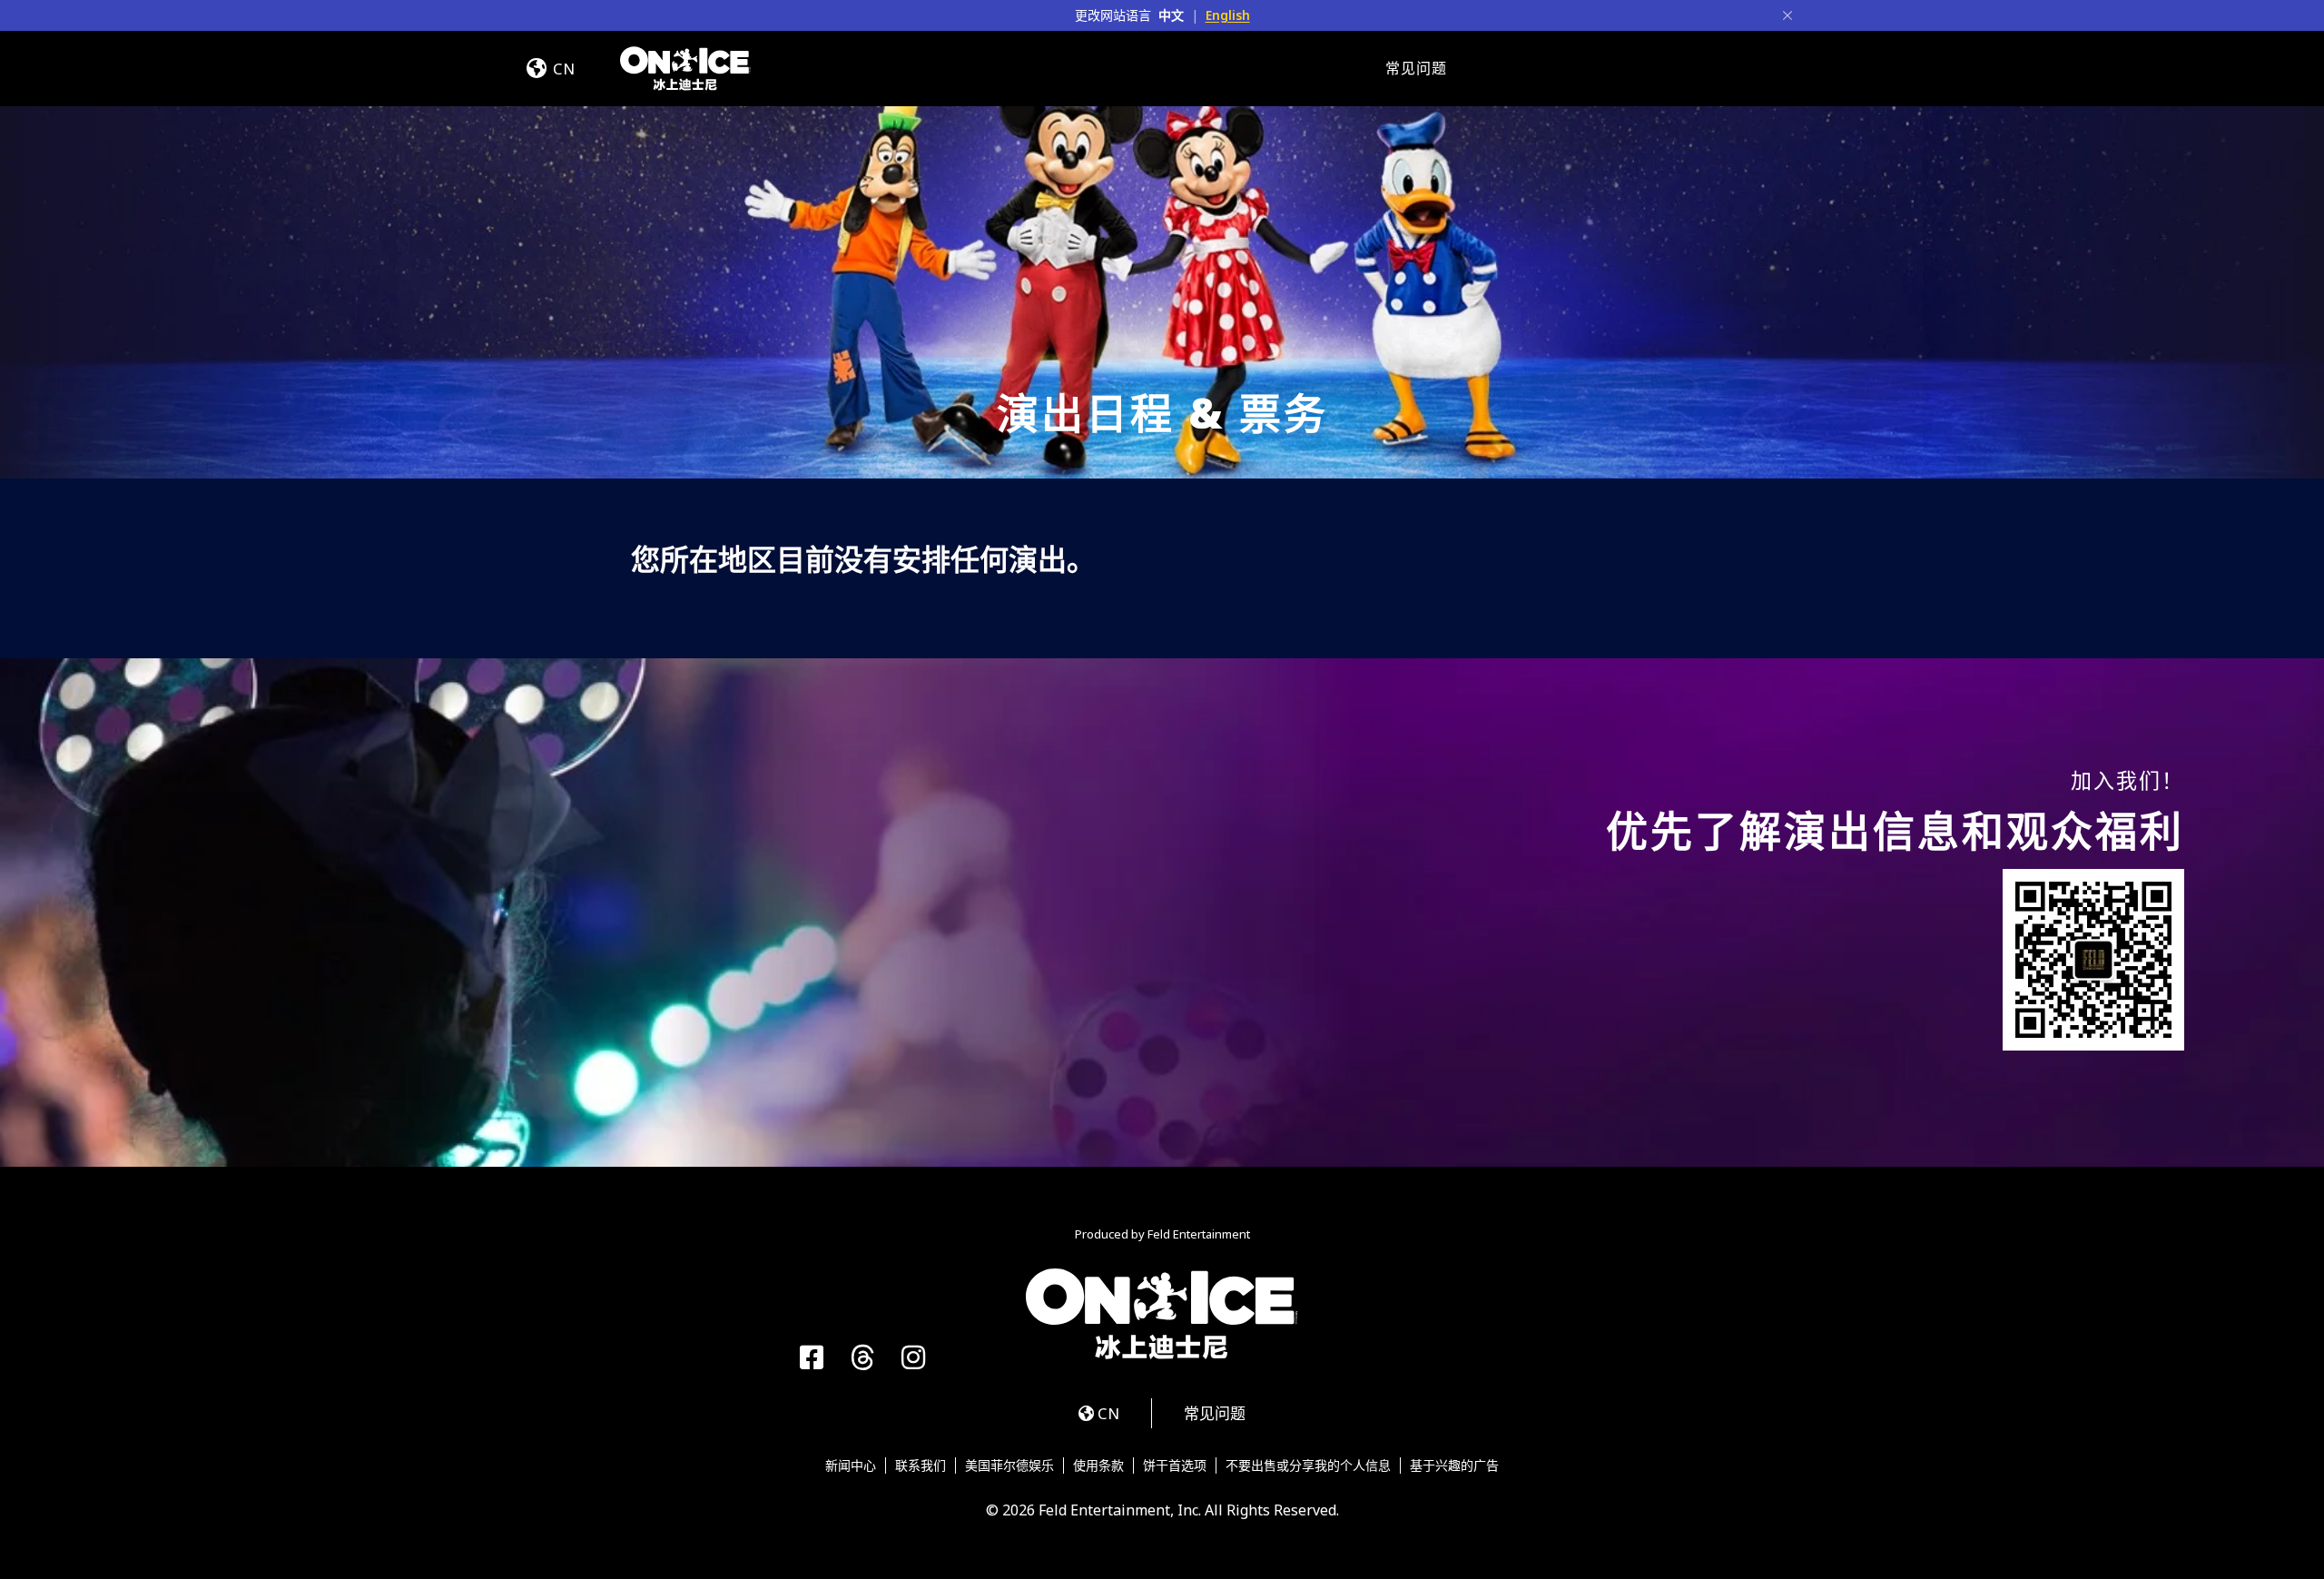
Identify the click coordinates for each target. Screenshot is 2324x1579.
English (1228, 15)
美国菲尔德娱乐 (1009, 1466)
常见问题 (1416, 68)
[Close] (1787, 15)
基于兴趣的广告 (1454, 1466)
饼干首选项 (1175, 1466)
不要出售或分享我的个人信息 (1308, 1466)
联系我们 (921, 1466)
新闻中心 (851, 1466)
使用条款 (1098, 1466)
